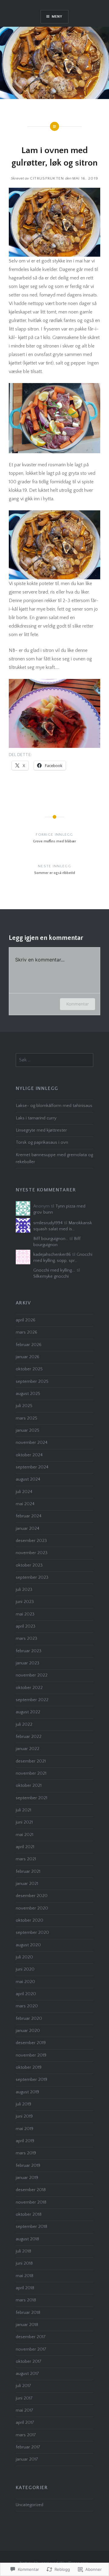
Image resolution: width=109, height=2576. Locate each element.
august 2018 (27, 2239)
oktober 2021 (29, 1786)
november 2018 (31, 2202)
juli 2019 (23, 2104)
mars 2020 (27, 2006)
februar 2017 (28, 2447)
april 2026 (26, 1320)
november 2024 (32, 1443)
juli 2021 (23, 1810)
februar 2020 (29, 2019)
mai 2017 (25, 2410)
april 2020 (26, 1994)
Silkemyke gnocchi (51, 1276)
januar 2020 (28, 2031)
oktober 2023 (29, 1565)
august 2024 (28, 1479)
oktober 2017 (29, 2362)
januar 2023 (28, 1663)
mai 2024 (25, 1504)
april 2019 (25, 2141)
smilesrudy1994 (48, 1223)
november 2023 (32, 1553)
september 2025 (32, 1382)
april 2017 (25, 2423)
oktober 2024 (29, 1455)
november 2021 (31, 1773)
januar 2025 (28, 1430)
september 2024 (32, 1467)
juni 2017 (24, 2398)
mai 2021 (25, 1835)
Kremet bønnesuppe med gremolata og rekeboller (54, 1158)
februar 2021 (28, 1872)
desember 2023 (31, 1541)
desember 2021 (31, 1761)
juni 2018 (24, 2263)
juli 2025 (24, 1406)
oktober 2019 (29, 2067)
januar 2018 (27, 2325)
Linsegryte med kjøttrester (41, 1130)
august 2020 (28, 1945)
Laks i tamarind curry (36, 1118)
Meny (57, 17)
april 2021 (25, 1847)
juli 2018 (23, 2251)
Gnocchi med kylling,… (54, 1270)
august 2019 (27, 2092)
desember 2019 (31, 2043)
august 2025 (28, 1394)
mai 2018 (25, 2276)
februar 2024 (29, 1516)
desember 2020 (32, 1896)
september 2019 (31, 2080)
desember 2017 (31, 2337)
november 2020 (32, 1908)
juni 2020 (25, 1969)
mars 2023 (26, 1639)
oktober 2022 (29, 1688)
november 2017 (31, 2349)
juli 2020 (24, 1957)
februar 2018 (28, 2313)
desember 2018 (31, 2190)
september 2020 (32, 1933)
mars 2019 (26, 2153)
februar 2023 (29, 1651)
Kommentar (78, 1004)
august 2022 (28, 1712)
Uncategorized (30, 2505)
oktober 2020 (30, 1920)
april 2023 (26, 1626)
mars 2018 (26, 2300)
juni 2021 (24, 1822)
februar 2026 (29, 1345)
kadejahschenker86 (52, 1255)
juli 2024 (24, 1492)
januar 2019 (27, 2178)
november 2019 (31, 2055)
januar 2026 (28, 1357)
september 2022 (32, 1700)
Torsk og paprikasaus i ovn (42, 1142)
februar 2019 (28, 2166)
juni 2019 (24, 2116)
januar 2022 (28, 1749)
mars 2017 (26, 2435)
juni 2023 (25, 1602)
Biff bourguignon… (51, 1239)
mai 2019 (25, 2129)
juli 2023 (24, 1590)
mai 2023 (25, 1614)
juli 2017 (23, 2386)
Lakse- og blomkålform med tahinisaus (54, 1106)
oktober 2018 (29, 2215)
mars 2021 (26, 1859)
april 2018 (25, 2288)
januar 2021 (27, 1884)
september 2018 (31, 2227)
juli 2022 (24, 1725)
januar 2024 (28, 1529)
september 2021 (31, 1798)
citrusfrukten (47, 178)
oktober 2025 (29, 1369)
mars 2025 (26, 1418)
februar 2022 (29, 1737)
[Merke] (55, 1060)
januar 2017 (27, 2459)
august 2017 (27, 2374)
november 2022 (32, 1675)
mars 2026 (26, 1332)
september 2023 (32, 1577)
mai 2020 (25, 1982)
